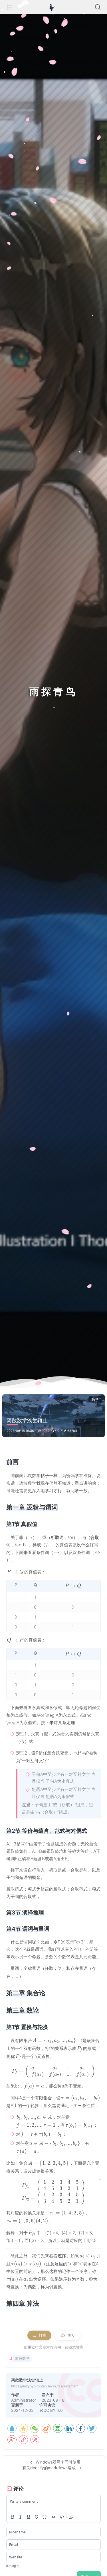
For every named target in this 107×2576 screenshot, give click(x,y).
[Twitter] (92, 2428)
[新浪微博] (46, 2428)
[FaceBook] (80, 2428)
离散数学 (22, 2359)
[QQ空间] (23, 2428)
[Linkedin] (69, 2428)
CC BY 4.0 (53, 2410)
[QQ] (12, 2428)
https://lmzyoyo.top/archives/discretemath (45, 2386)
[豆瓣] (58, 2428)
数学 (95, 1399)
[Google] (12, 2440)
